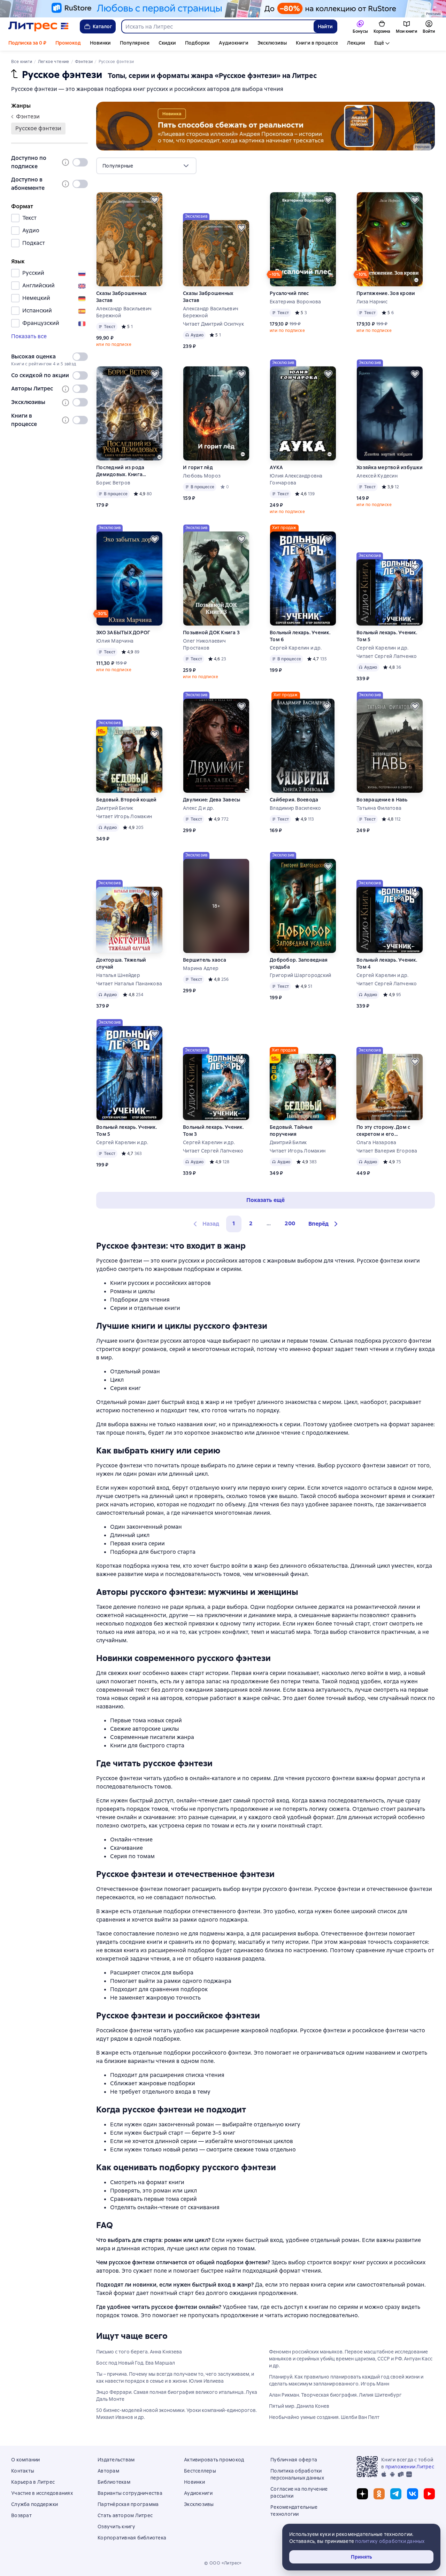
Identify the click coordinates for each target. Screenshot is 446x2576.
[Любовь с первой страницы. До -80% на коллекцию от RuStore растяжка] (223, 9)
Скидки (167, 43)
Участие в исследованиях (42, 2493)
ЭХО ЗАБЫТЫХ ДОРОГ (123, 633)
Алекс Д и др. (198, 808)
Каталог (102, 26)
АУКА (276, 467)
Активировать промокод (214, 2460)
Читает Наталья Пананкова (129, 984)
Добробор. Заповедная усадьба (299, 963)
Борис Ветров (113, 483)
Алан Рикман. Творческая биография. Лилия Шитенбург (335, 2395)
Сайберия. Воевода (294, 800)
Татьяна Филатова (379, 808)
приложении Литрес (410, 2467)
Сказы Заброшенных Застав (121, 297)
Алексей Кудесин (377, 476)
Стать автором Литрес (125, 2515)
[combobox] (217, 26)
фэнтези (28, 117)
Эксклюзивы (272, 43)
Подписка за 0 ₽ (27, 43)
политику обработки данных (390, 2541)
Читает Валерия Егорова (387, 1151)
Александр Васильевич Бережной (124, 312)
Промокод (68, 43)
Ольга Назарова (376, 1142)
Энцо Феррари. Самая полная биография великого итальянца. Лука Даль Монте (177, 2396)
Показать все (29, 336)
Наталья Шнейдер (118, 975)
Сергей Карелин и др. (296, 648)
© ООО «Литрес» (223, 2563)
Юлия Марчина (115, 641)
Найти (325, 26)
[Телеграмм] (396, 2494)
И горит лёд (198, 467)
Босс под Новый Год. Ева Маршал (136, 2363)
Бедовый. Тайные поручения (291, 1131)
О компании (26, 2460)
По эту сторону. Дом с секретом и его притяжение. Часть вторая (389, 1131)
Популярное (135, 43)
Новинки (100, 43)
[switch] (80, 162)
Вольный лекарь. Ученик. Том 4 (387, 963)
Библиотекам (114, 2482)
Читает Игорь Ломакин (124, 816)
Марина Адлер (201, 968)
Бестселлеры (200, 2471)
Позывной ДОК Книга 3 (211, 633)
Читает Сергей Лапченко (387, 656)
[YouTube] (429, 2494)
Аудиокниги (234, 43)
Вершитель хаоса (205, 960)
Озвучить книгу (117, 2527)
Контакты (23, 2471)
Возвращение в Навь (382, 800)
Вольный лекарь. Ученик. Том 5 (387, 636)
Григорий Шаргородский (300, 975)
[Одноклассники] (379, 2494)
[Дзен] (362, 2494)
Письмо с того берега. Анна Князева (139, 2352)
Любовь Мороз (202, 476)
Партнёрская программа (128, 2504)
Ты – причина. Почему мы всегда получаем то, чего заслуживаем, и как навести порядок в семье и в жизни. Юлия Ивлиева (175, 2377)
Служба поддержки (34, 2504)
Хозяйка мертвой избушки (390, 467)
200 (290, 1223)
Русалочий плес (289, 293)
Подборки (197, 43)
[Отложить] (155, 200)
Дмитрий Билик (115, 808)
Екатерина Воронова (295, 302)
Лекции (356, 43)
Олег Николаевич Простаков (204, 644)
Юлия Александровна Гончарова (296, 479)
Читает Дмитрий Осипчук (214, 324)
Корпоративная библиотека (132, 2538)
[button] (324, 1224)
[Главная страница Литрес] (39, 26)
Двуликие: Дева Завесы (212, 800)
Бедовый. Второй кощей (126, 800)
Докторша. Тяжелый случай (121, 963)
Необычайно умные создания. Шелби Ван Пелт (324, 2417)
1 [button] (234, 1223)
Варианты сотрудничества (130, 2493)
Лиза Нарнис (372, 302)
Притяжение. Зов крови (386, 293)
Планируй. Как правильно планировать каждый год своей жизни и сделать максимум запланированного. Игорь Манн (346, 2380)
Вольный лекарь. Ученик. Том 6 (300, 636)
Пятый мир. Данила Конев (299, 2406)
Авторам (108, 2471)
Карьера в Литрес (33, 2482)
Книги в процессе (317, 43)
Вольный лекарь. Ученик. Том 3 (213, 1131)
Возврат (21, 2515)
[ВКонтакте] (413, 2494)
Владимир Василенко (295, 808)
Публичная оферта (294, 2460)
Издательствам (116, 2460)
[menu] (146, 166)
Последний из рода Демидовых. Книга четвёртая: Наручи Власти (129, 471)
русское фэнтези (38, 128)
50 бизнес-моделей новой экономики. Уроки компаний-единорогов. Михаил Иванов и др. (176, 2414)
